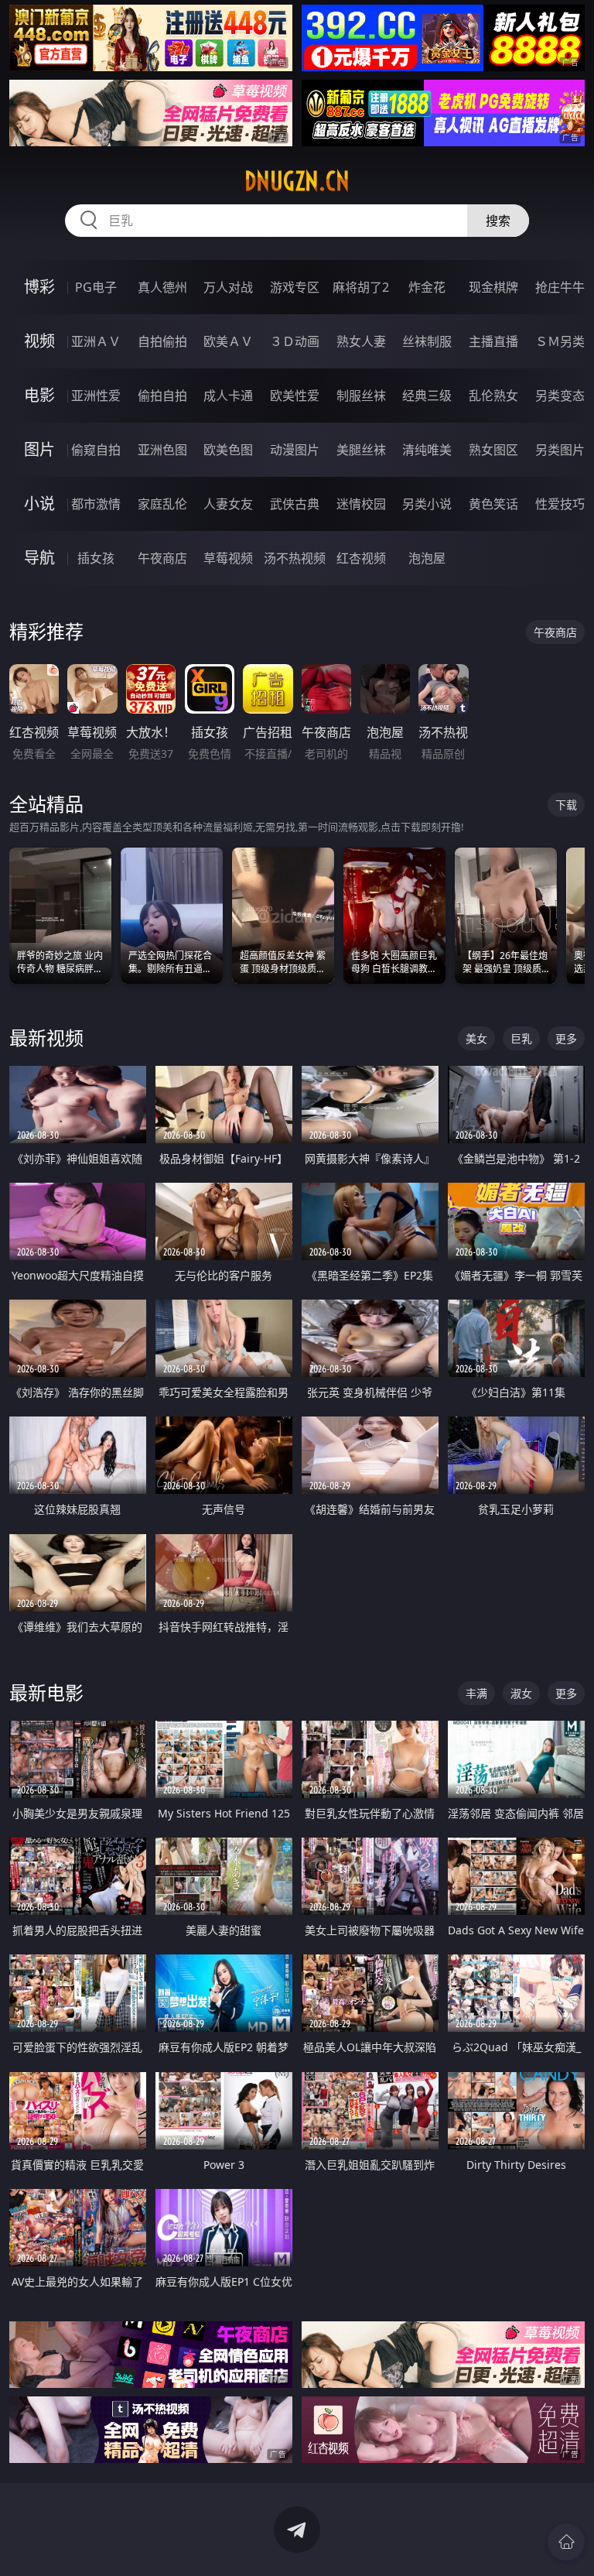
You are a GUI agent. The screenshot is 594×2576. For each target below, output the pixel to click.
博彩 (39, 287)
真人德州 (162, 287)
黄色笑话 (493, 504)
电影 (39, 395)
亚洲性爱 (96, 396)
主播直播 (493, 341)
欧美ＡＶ (228, 341)
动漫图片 (295, 450)
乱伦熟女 (493, 396)
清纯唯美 (427, 450)
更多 (566, 1038)
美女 (476, 1038)
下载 (566, 805)
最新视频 (46, 1038)
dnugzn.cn (297, 181)
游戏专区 (295, 287)
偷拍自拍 (162, 396)
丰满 (476, 1693)
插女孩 (96, 558)
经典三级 (427, 396)
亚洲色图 (162, 450)
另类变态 (560, 396)
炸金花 (427, 287)
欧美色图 (228, 450)
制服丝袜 (361, 396)
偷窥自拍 (96, 450)
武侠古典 (295, 504)
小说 (39, 504)
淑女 (521, 1693)
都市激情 (96, 504)
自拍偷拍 (162, 341)
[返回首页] (566, 2542)
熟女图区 (493, 450)
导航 (39, 558)
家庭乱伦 (162, 504)
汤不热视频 (295, 558)
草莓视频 (228, 558)
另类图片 (560, 450)
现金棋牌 (493, 287)
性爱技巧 (560, 504)
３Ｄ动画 (295, 341)
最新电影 (46, 1692)
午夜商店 (162, 558)
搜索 (498, 221)
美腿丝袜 (361, 450)
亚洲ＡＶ (96, 341)
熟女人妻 (361, 341)
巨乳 (521, 1038)
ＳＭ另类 (560, 341)
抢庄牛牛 (560, 287)
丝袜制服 (427, 341)
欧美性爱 (295, 396)
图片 (39, 449)
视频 (39, 341)
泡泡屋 (427, 558)
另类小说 (427, 504)
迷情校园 (361, 504)
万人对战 (228, 287)
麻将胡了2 (361, 287)
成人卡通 (228, 396)
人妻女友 (228, 504)
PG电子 (96, 287)
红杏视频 (361, 558)
